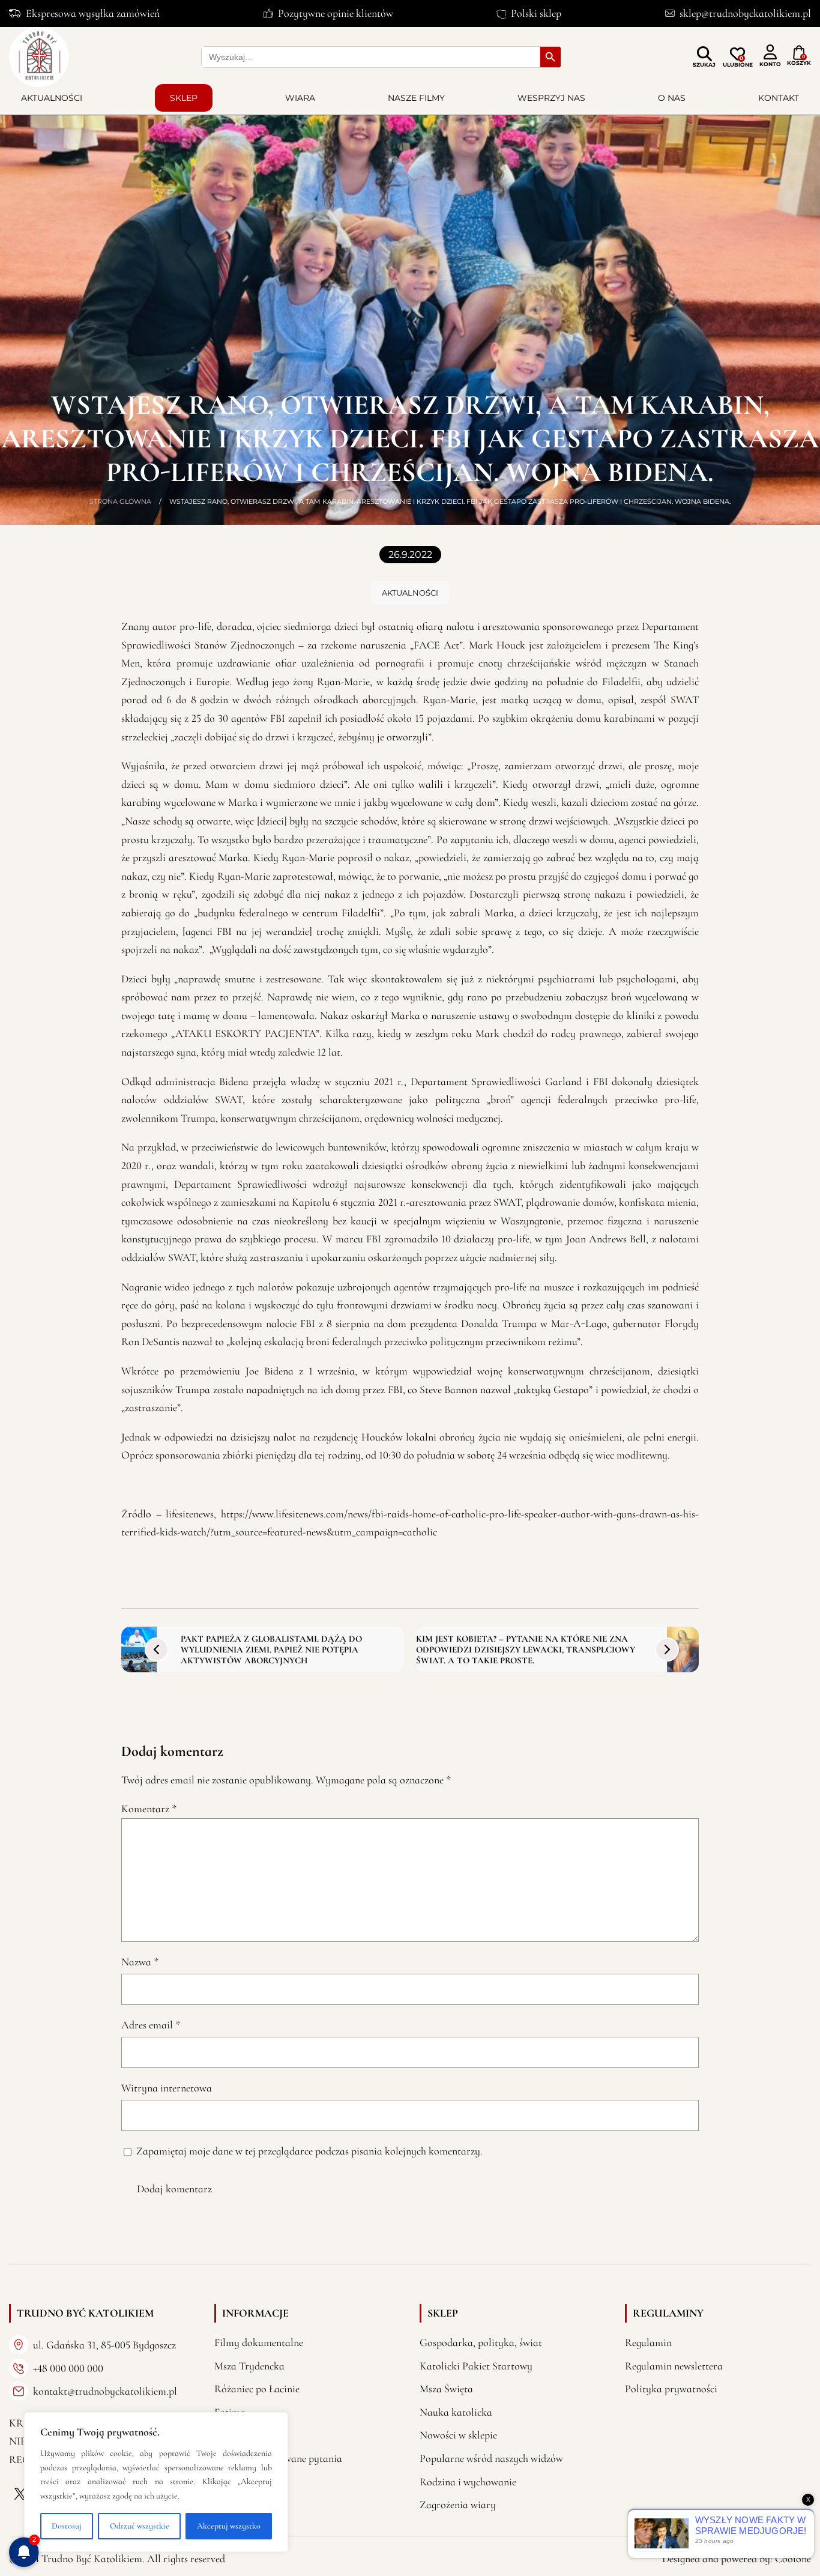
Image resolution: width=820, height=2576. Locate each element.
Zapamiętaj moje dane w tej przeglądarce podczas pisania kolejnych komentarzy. (309, 2151)
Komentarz (149, 1809)
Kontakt (779, 98)
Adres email (151, 2025)
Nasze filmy (416, 98)
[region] (156, 2482)
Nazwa (140, 1962)
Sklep (184, 98)
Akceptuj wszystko (229, 2526)
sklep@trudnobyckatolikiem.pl (745, 13)
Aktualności (52, 98)
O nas (672, 98)
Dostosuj (67, 2526)
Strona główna (120, 501)
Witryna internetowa (167, 2088)
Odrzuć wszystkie (140, 2526)
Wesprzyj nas (551, 98)
